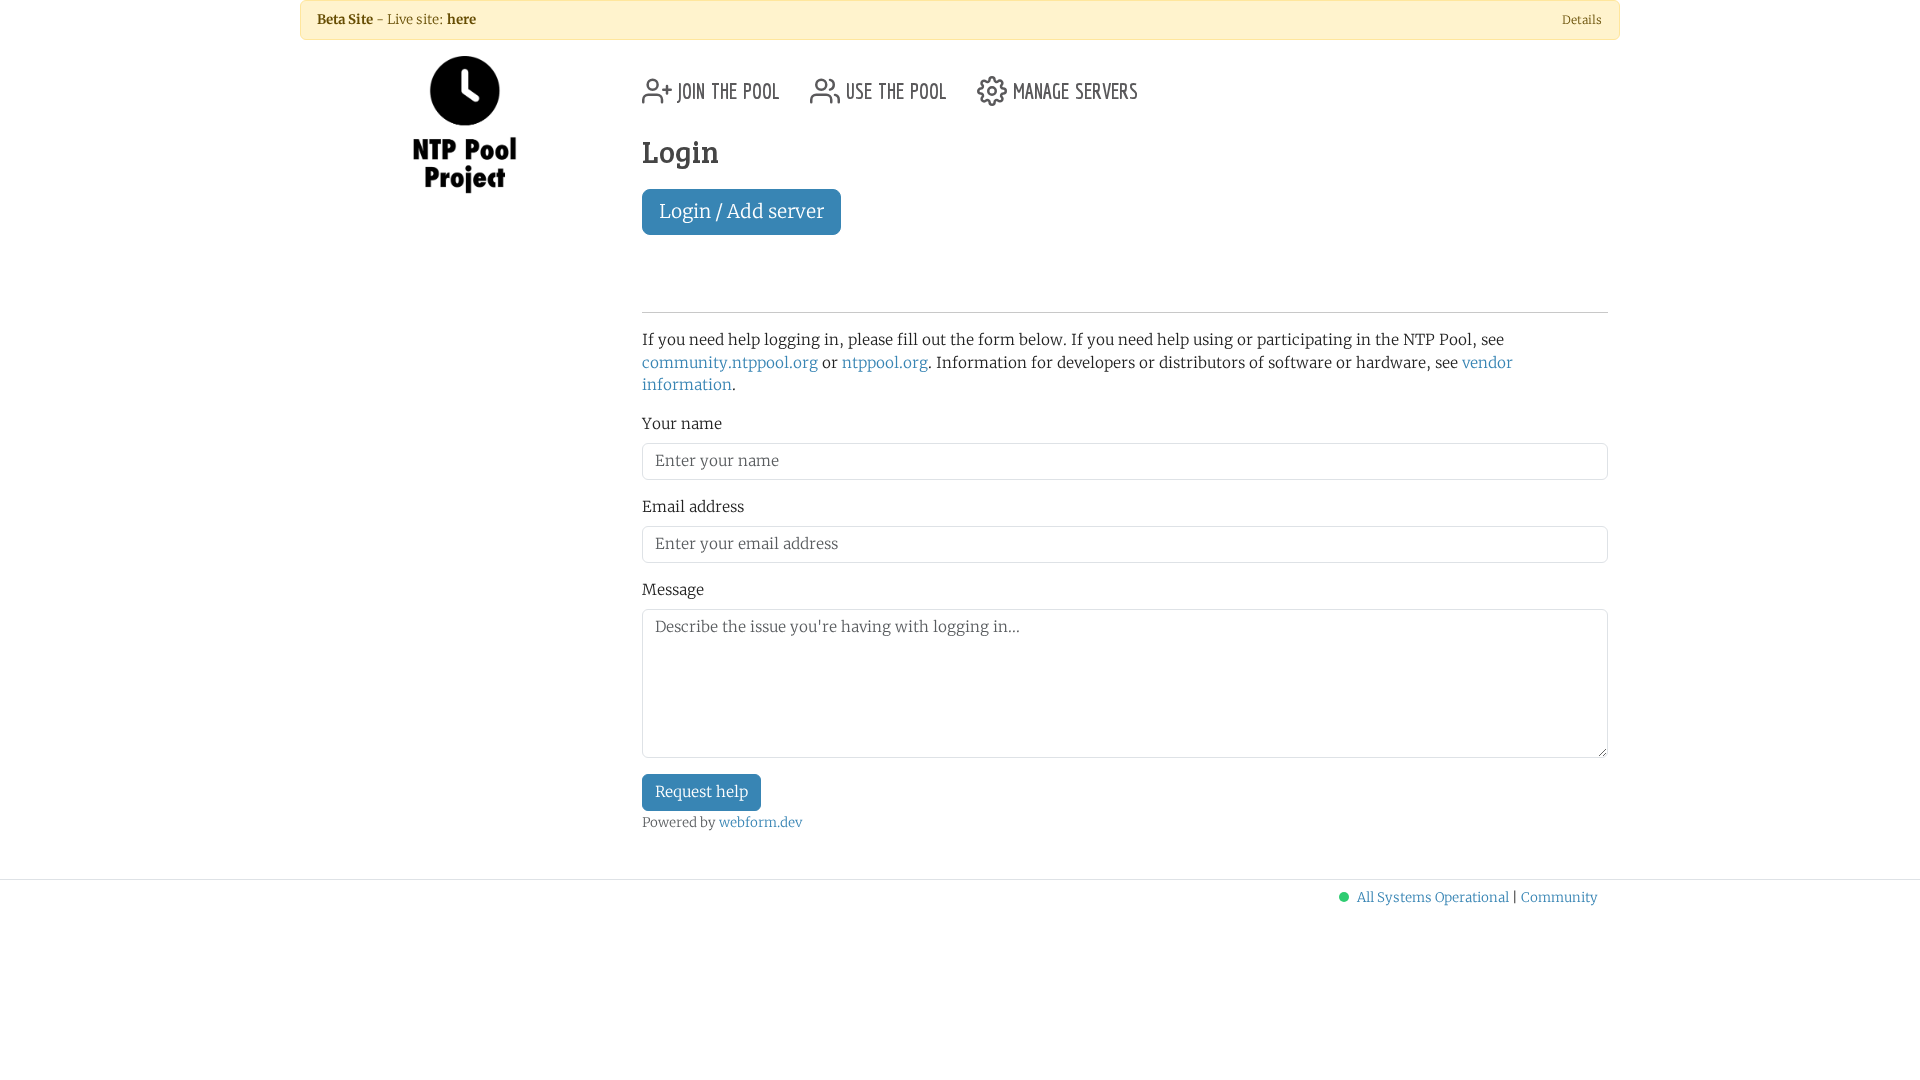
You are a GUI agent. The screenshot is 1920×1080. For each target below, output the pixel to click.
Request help (701, 791)
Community (1559, 897)
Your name (682, 423)
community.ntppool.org (730, 362)
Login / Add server (741, 211)
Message (673, 589)
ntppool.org (885, 362)
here (461, 19)
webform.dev (760, 822)
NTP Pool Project (465, 125)
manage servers (1072, 83)
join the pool (726, 83)
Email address (693, 506)
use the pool (893, 83)
